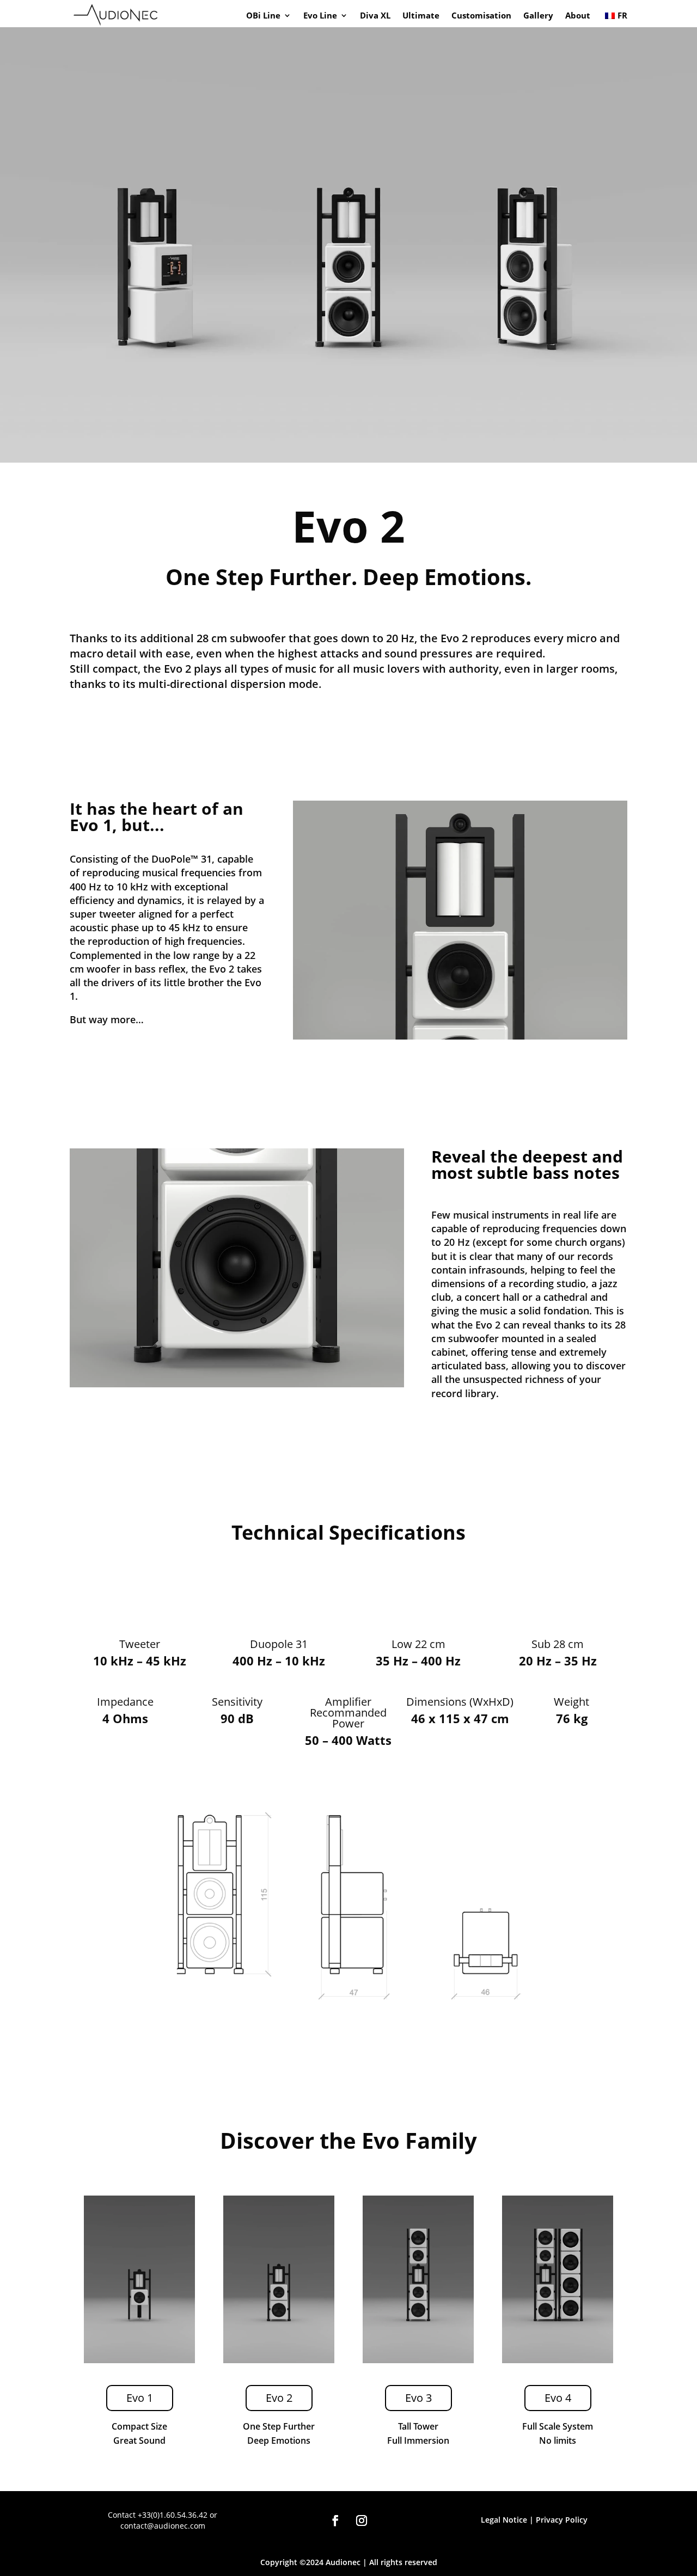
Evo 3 (418, 2398)
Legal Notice (504, 2520)
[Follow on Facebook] (335, 2520)
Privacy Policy (562, 2520)
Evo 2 (279, 2398)
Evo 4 (558, 2398)
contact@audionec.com (163, 2526)
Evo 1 (140, 2398)
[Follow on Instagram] (362, 2520)
